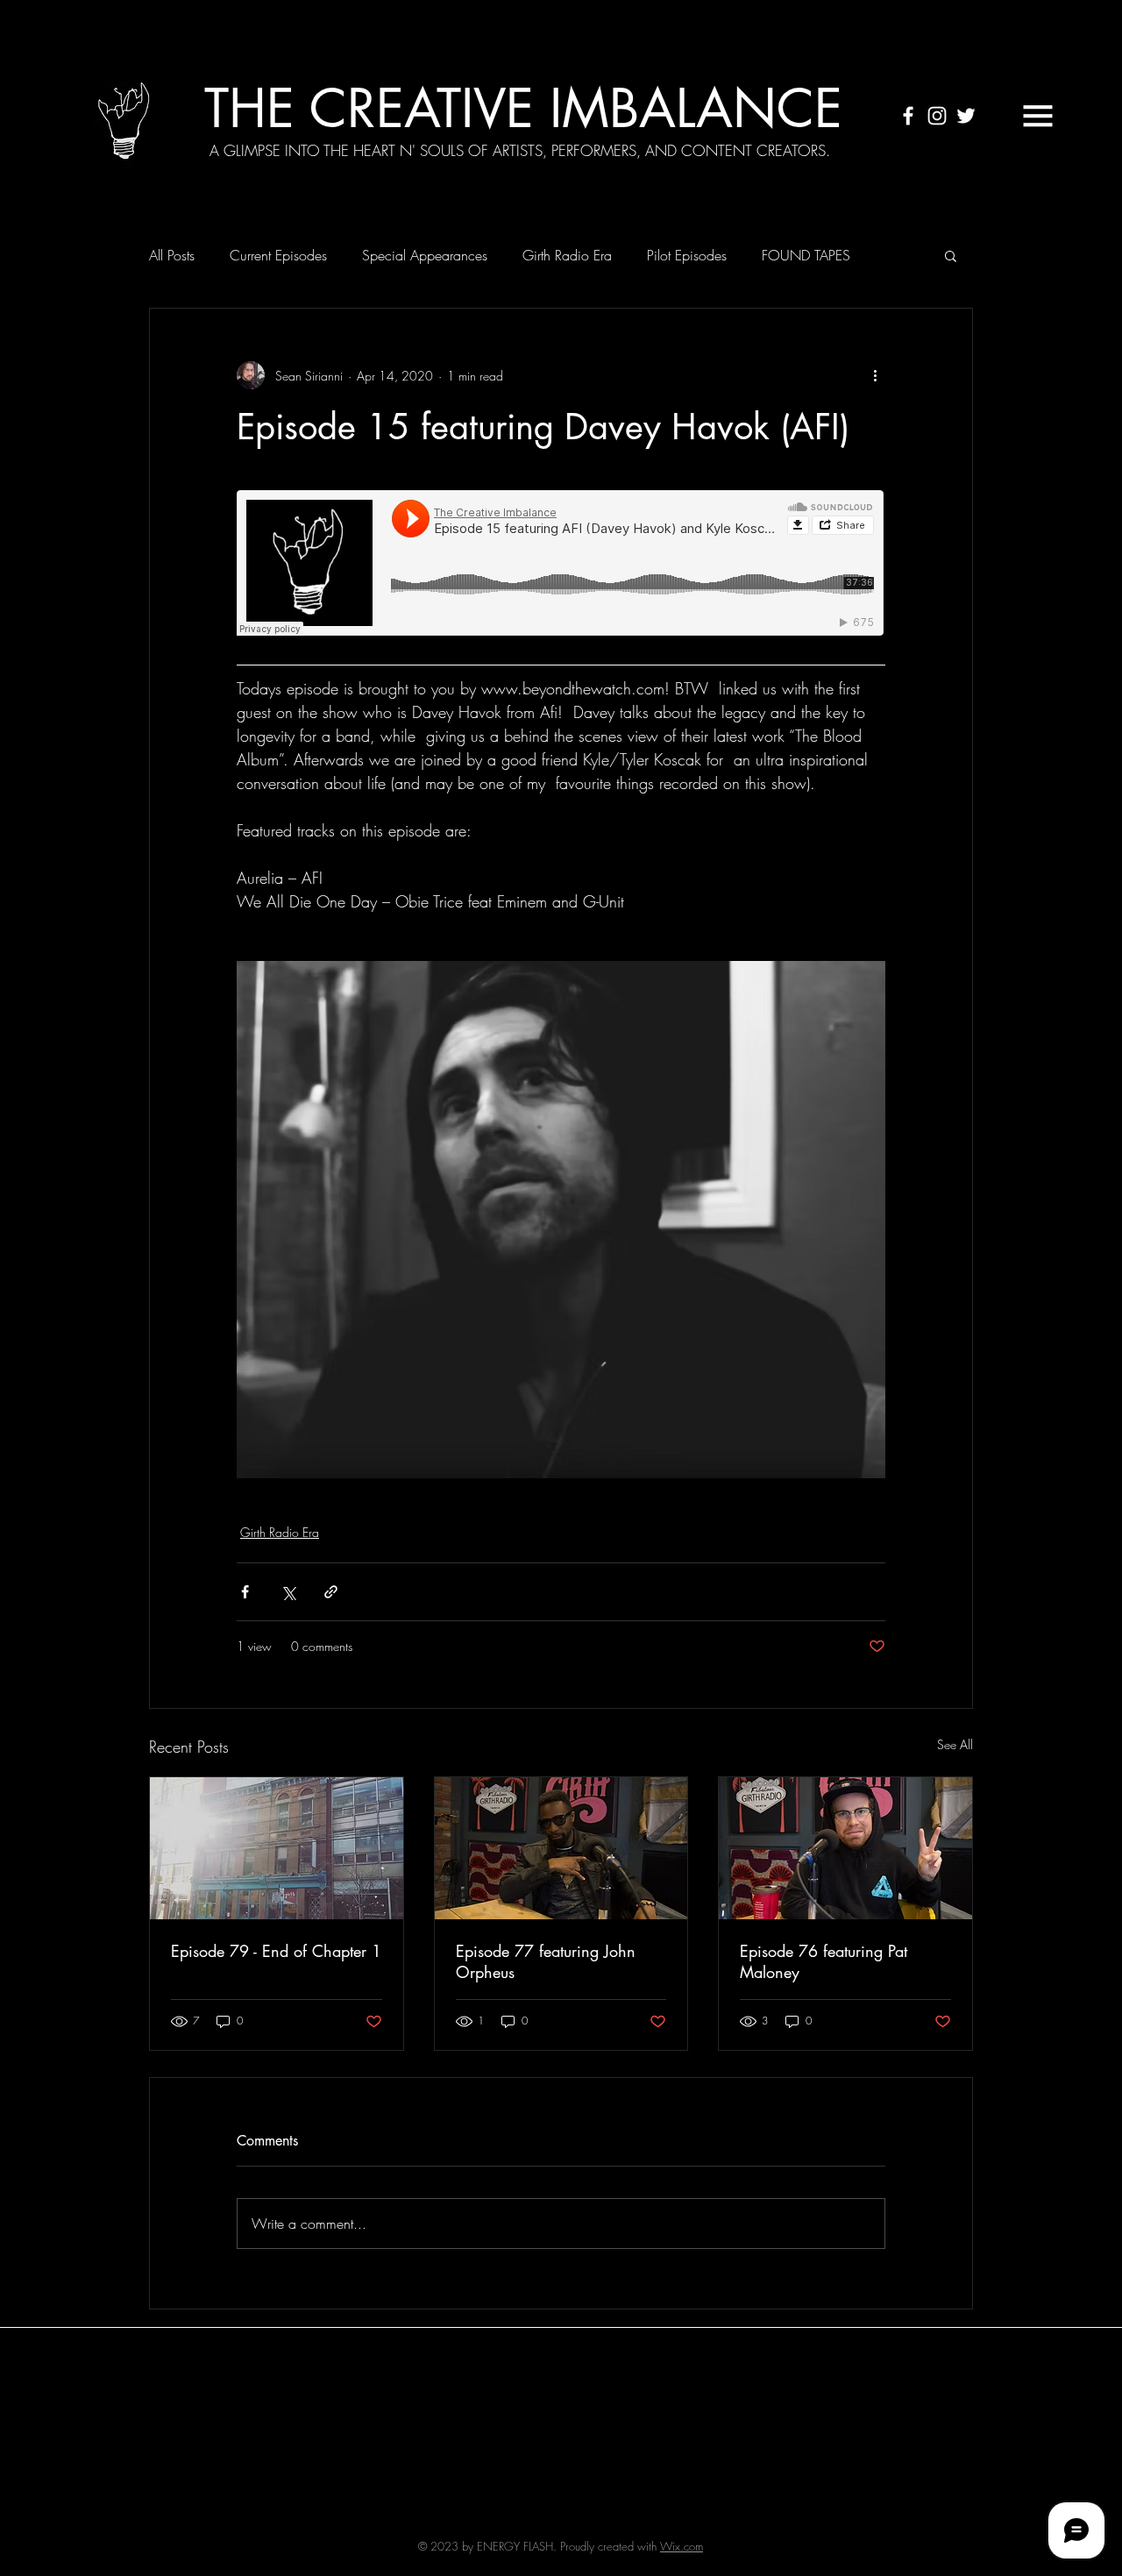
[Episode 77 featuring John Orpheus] (561, 1848)
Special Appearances (425, 255)
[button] (1038, 116)
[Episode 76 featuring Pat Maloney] (845, 1848)
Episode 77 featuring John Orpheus (546, 1961)
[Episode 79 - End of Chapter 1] (277, 1848)
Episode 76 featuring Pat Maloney (824, 1961)
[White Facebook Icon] (908, 116)
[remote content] (561, 565)
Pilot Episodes (687, 255)
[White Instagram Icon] (937, 116)
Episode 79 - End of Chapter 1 (276, 1951)
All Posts (172, 255)
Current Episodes (278, 255)
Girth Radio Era (567, 255)
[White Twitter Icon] (966, 116)
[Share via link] (331, 1592)
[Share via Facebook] (245, 1592)
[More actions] (875, 375)
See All (955, 1744)
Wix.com (682, 2546)
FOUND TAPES (806, 255)
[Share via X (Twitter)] (288, 1592)
